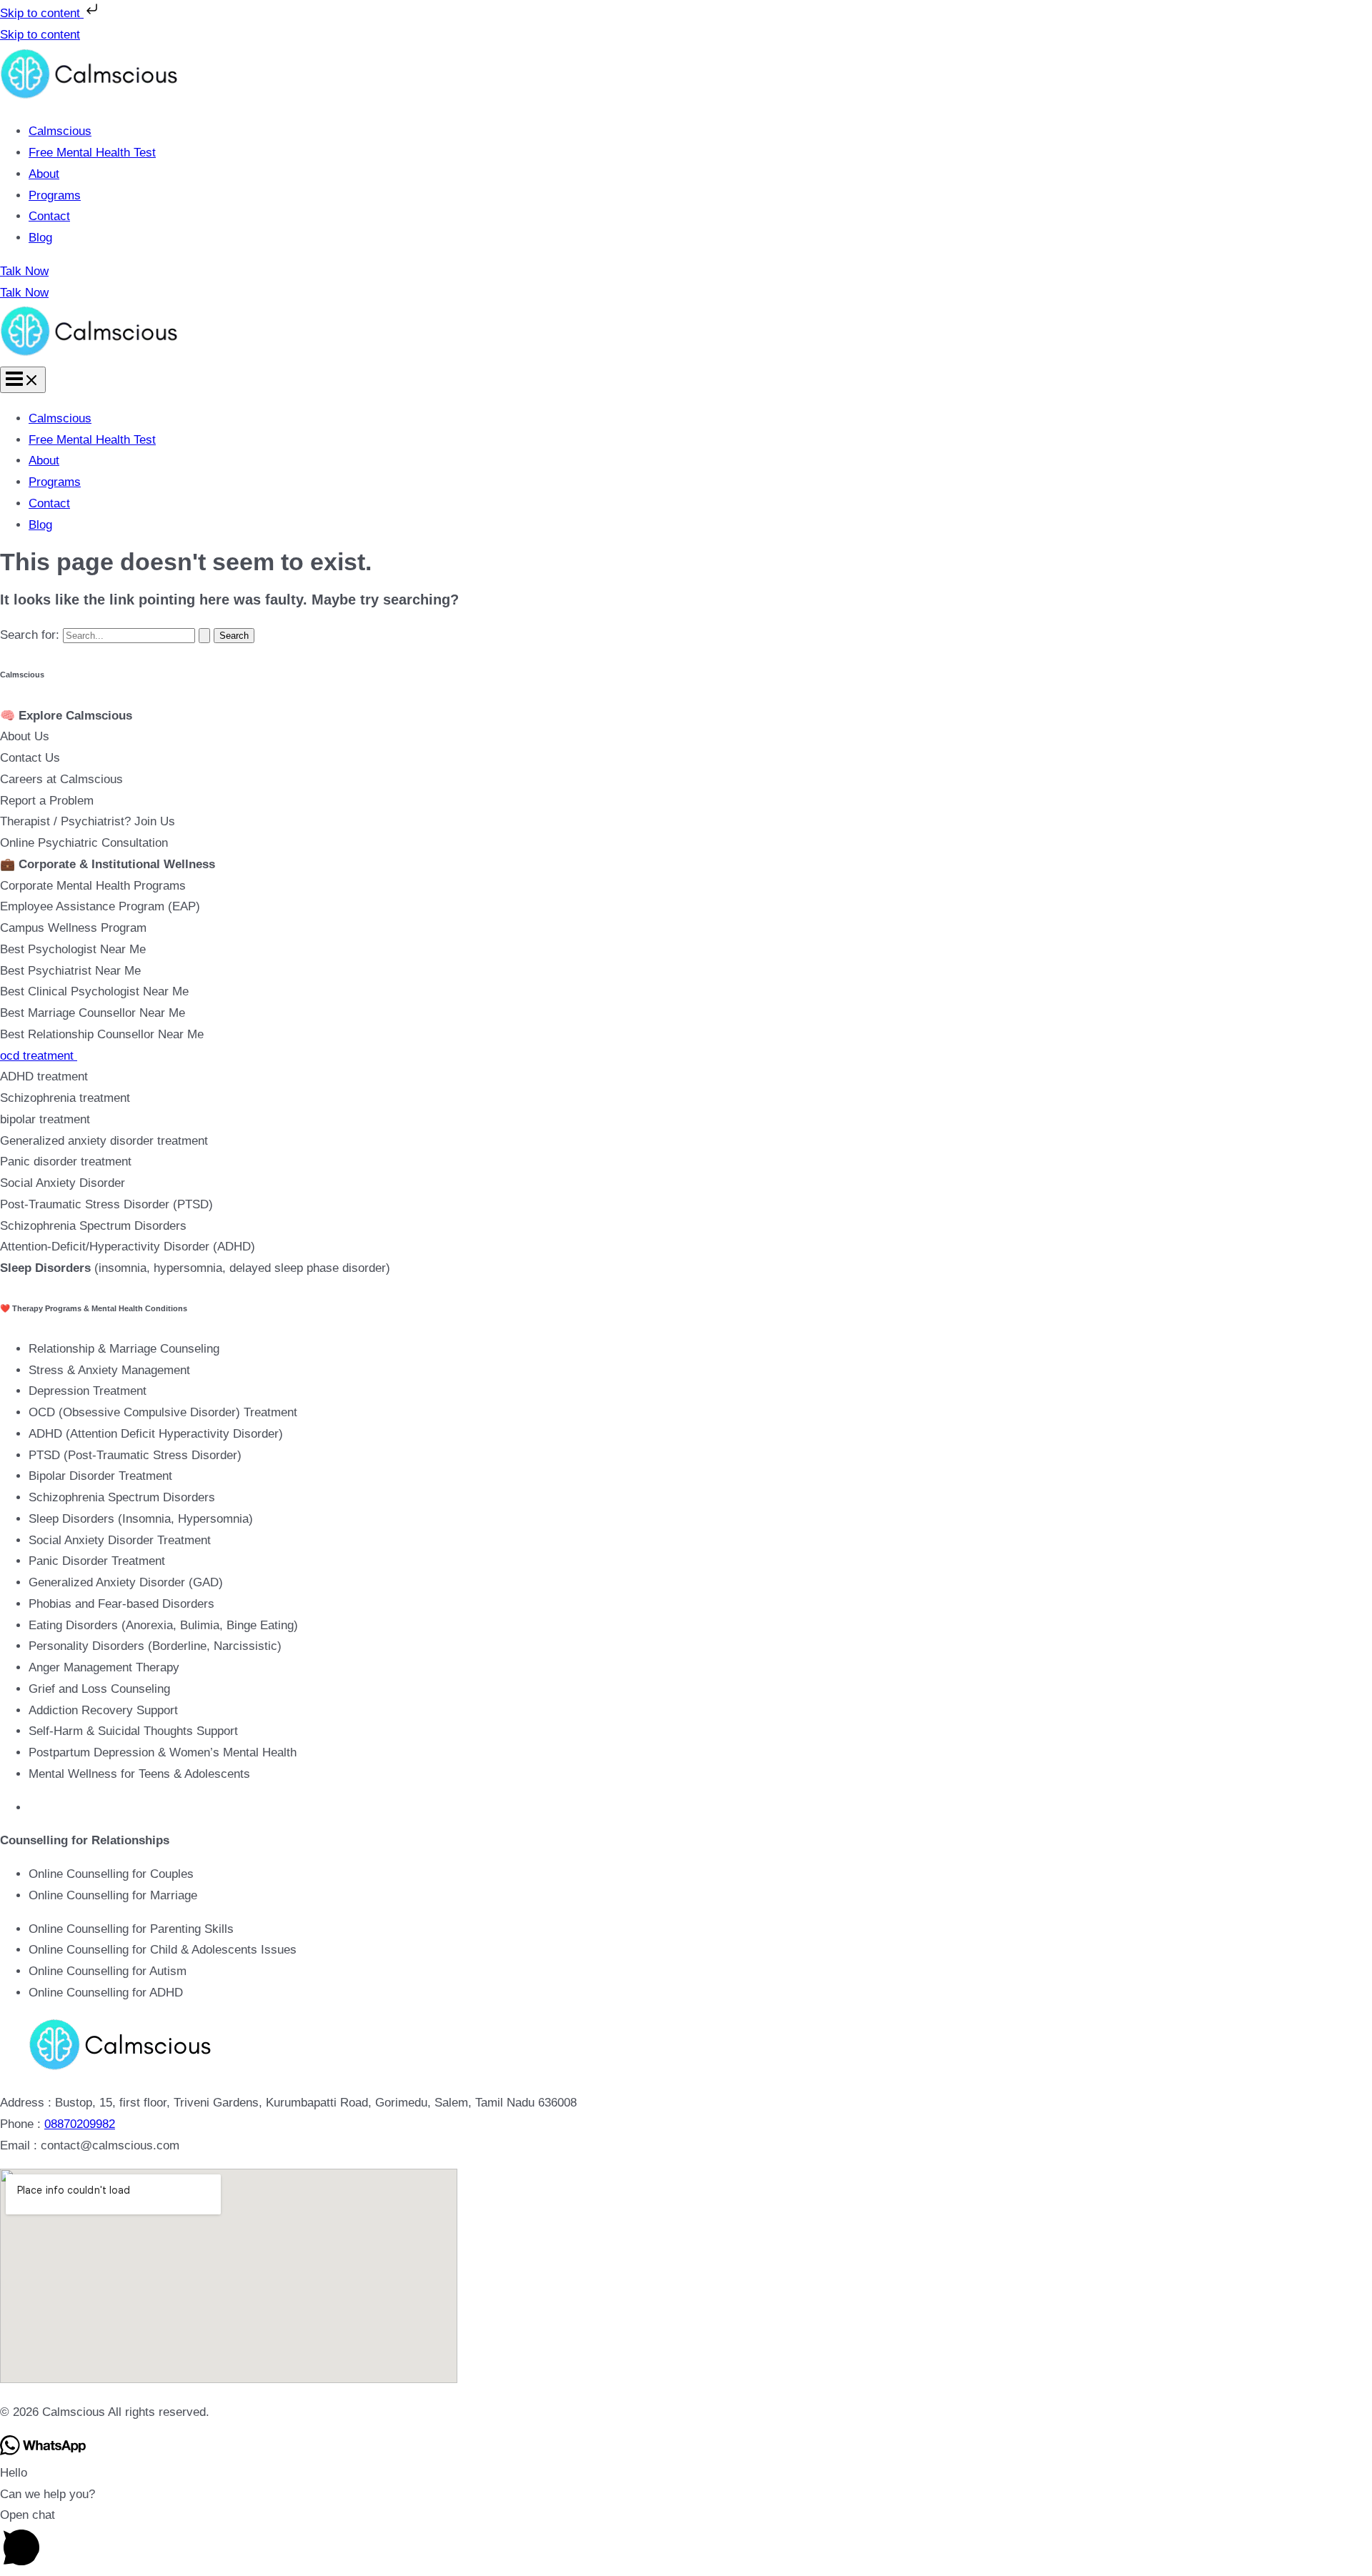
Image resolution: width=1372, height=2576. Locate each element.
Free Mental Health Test (92, 153)
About (44, 174)
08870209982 (80, 2124)
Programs (55, 195)
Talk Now (24, 293)
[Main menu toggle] (23, 380)
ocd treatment (39, 1056)
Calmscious (60, 131)
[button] (686, 272)
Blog (40, 238)
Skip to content (42, 13)
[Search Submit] (204, 636)
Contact (49, 216)
